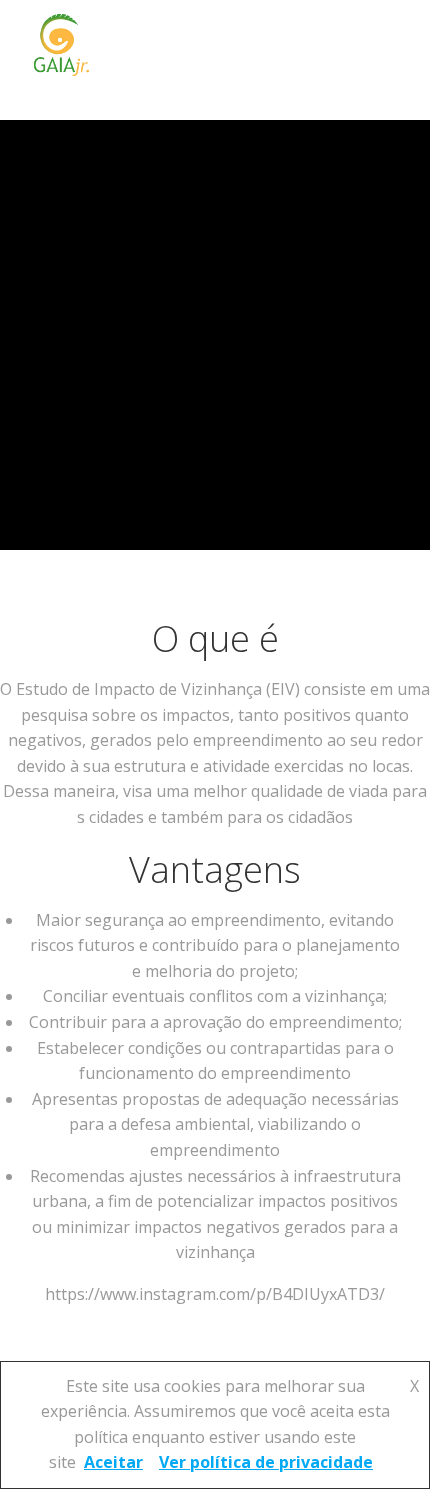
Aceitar (113, 1462)
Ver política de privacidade (266, 1462)
